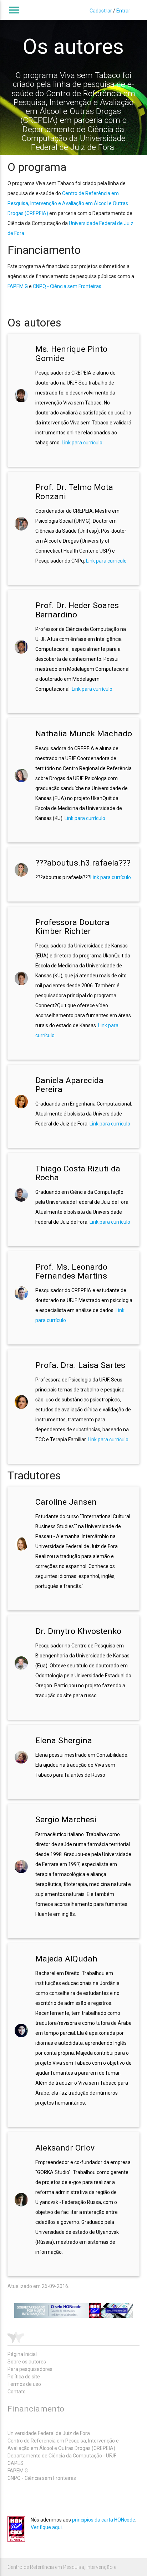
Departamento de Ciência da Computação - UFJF (62, 2456)
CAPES (16, 2463)
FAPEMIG (18, 286)
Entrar (123, 11)
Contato (17, 2392)
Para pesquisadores (30, 2369)
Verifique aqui (46, 2527)
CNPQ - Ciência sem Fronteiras (67, 286)
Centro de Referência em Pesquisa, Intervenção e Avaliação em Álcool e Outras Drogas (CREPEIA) (68, 203)
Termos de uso (24, 2384)
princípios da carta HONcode (104, 2520)
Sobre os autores (27, 2362)
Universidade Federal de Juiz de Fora (49, 2433)
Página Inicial (22, 2354)
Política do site (24, 2377)
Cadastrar (101, 11)
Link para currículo (82, 443)
